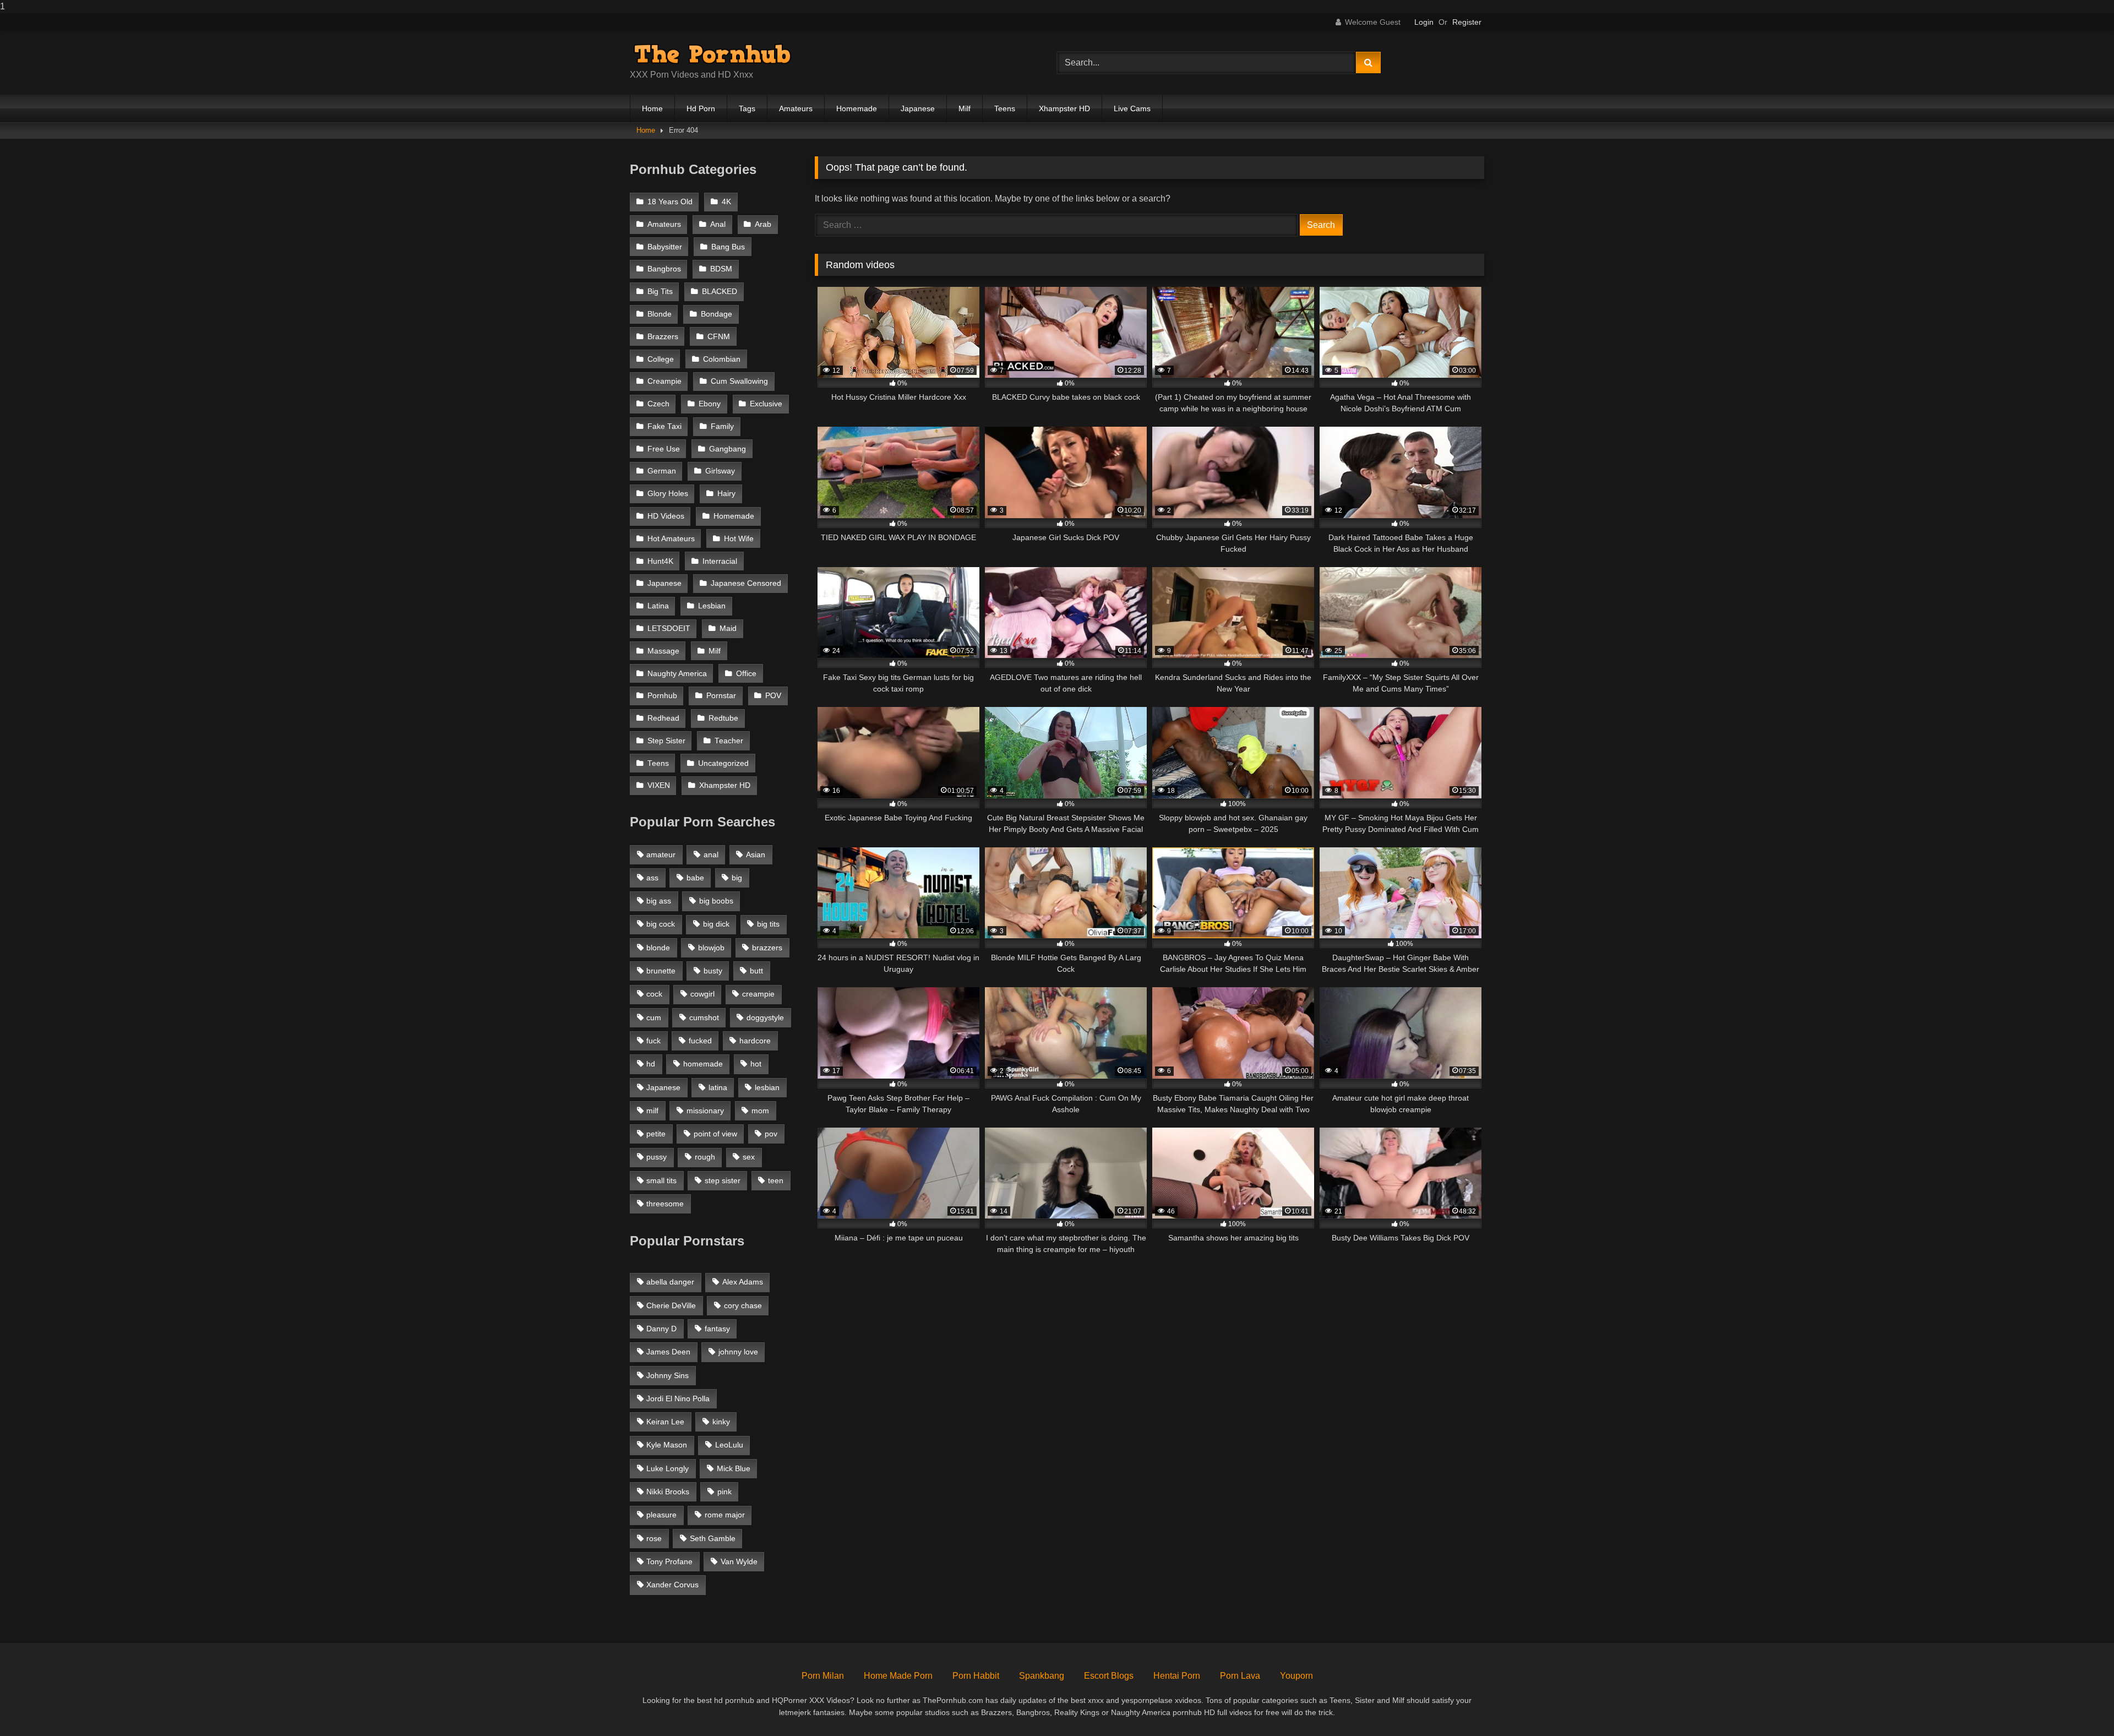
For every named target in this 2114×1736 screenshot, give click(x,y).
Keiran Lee (665, 1422)
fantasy (717, 1329)
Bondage (717, 314)
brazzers (767, 948)
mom (760, 1111)
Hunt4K (660, 561)
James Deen (668, 1352)
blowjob (711, 948)
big (737, 878)
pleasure (661, 1515)
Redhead (663, 718)
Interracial (720, 561)
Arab (763, 224)
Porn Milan (823, 1676)
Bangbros (664, 269)
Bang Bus (728, 247)
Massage (663, 651)
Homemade (857, 108)
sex (749, 1157)
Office (746, 674)
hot (756, 1064)
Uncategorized (723, 763)
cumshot (704, 1017)
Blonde (660, 314)
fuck (653, 1041)
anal (711, 855)
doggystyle (765, 1017)
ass (652, 878)
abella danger (670, 1282)
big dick (716, 924)
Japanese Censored (746, 583)
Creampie (664, 381)
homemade (703, 1064)
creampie (758, 994)
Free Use (664, 449)
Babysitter (665, 247)
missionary (705, 1111)
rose (654, 1538)
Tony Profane (669, 1561)
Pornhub (662, 696)
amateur (661, 855)
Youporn (1296, 1676)
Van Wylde (739, 1561)
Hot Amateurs (671, 539)
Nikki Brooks (668, 1492)
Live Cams (1132, 108)
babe (695, 878)
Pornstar (721, 696)
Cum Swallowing (739, 381)
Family (722, 426)
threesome (665, 1204)
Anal (718, 224)
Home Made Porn (898, 1676)
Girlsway (720, 471)
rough (705, 1157)
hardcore (755, 1041)
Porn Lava (1240, 1676)
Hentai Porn (1177, 1676)
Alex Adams (743, 1282)
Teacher (729, 741)
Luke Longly (668, 1468)
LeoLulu (729, 1445)
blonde (658, 948)
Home (652, 108)
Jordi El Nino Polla (678, 1398)
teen (776, 1180)
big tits (768, 924)
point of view (715, 1134)
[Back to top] (2080, 1705)
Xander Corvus (672, 1585)
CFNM (719, 337)
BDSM (721, 269)
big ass (659, 901)
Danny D (661, 1329)
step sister (723, 1180)
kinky (721, 1422)
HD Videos (666, 516)
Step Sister (666, 741)
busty (713, 971)
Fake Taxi (664, 426)
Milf (965, 108)
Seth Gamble (713, 1538)
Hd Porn (701, 108)
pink (724, 1492)
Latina (658, 606)
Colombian (722, 359)
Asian (756, 855)
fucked (700, 1041)
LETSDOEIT (669, 628)
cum (654, 1017)
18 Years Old (670, 202)
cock (654, 994)
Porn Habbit (976, 1676)
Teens (1005, 108)
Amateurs (796, 108)
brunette (661, 971)
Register (1467, 22)
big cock (661, 924)
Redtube (723, 718)
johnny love (738, 1352)
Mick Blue (734, 1468)
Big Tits (660, 292)
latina (718, 1087)
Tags (747, 108)
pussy (656, 1157)
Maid (728, 628)
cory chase (743, 1305)
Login (1424, 22)
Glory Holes (668, 494)
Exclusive (766, 404)
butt (756, 971)
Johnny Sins (668, 1375)
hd (651, 1064)
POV (773, 696)
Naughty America (677, 674)
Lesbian (712, 606)
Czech (658, 404)
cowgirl (702, 994)
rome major (725, 1515)
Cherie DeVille (671, 1305)
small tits (661, 1180)
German (662, 471)
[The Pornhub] (712, 54)
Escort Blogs (1109, 1676)
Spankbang (1042, 1676)
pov (771, 1134)
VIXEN (659, 785)
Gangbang (728, 449)
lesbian (767, 1087)
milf (652, 1111)
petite (656, 1134)
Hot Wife (739, 539)
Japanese (918, 108)
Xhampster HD (1064, 108)
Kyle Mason (667, 1445)
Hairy (726, 494)
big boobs (716, 901)
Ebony (710, 404)
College (661, 359)
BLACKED (720, 292)
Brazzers (663, 337)
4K (726, 202)
